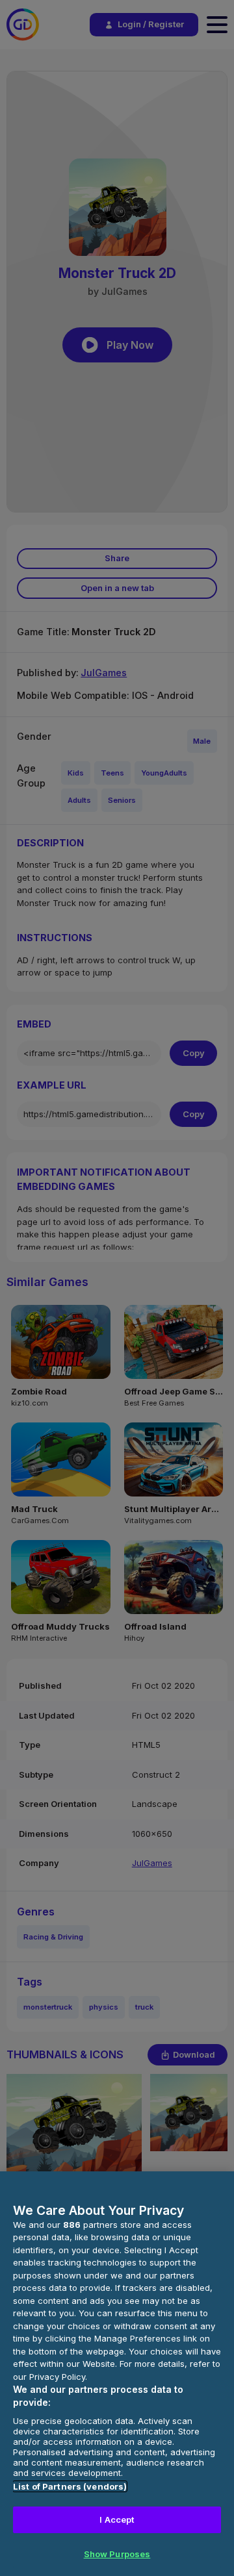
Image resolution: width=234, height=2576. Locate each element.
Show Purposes (117, 2554)
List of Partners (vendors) (70, 2486)
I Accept (117, 2519)
